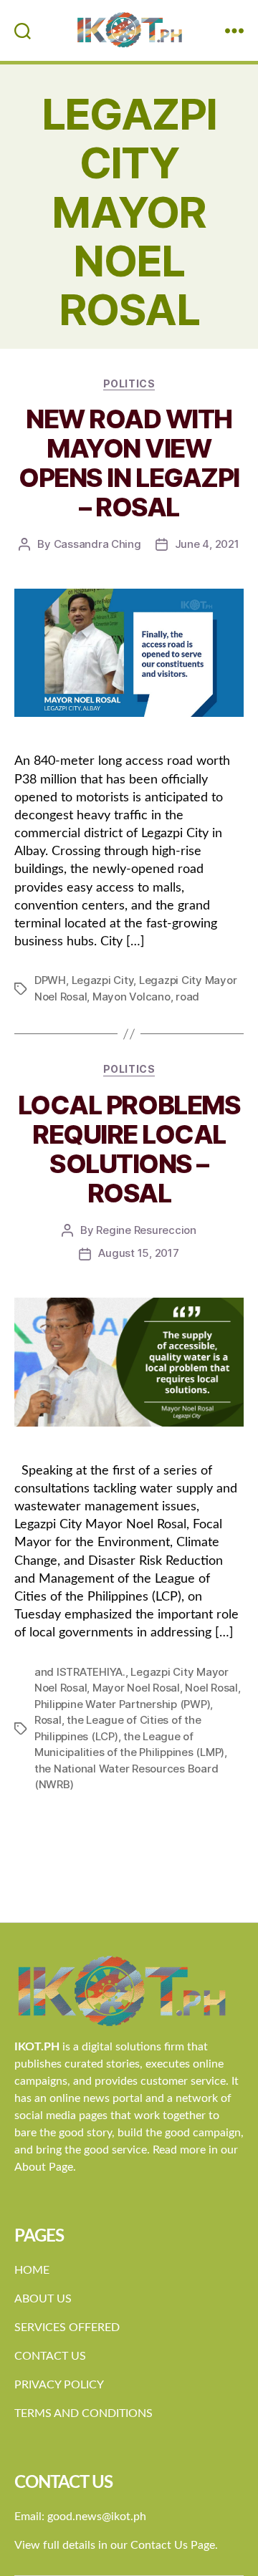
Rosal (48, 1720)
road (187, 997)
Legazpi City (103, 980)
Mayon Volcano (132, 997)
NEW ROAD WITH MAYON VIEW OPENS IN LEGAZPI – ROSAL (129, 463)
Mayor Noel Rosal (136, 1688)
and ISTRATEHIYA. (80, 1672)
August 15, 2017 (138, 1253)
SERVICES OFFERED (67, 2327)
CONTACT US (50, 2356)
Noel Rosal (211, 1688)
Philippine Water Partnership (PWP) (122, 1704)
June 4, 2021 (207, 544)
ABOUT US (43, 2299)
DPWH (50, 980)
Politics (129, 383)
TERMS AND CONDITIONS (83, 2413)
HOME (32, 2270)
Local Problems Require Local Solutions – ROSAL (129, 1149)
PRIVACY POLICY (59, 2385)
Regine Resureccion (146, 1230)
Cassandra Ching (97, 544)
